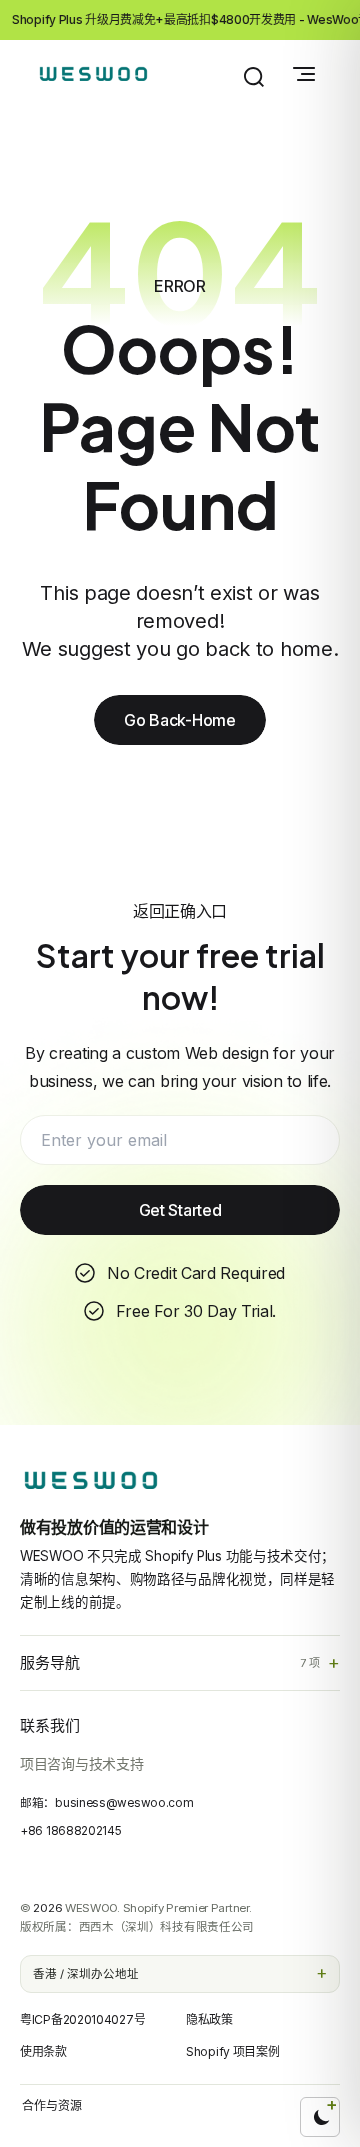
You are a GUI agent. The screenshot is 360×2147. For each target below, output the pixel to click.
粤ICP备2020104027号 (82, 2019)
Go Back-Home (179, 720)
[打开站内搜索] (254, 77)
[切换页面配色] (320, 2117)
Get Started (180, 1210)
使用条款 (43, 2051)
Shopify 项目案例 (232, 2051)
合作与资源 (52, 2105)
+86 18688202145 (71, 1831)
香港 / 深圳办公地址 (86, 1974)
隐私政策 (209, 2019)
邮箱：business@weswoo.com (106, 1803)
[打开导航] (304, 74)
